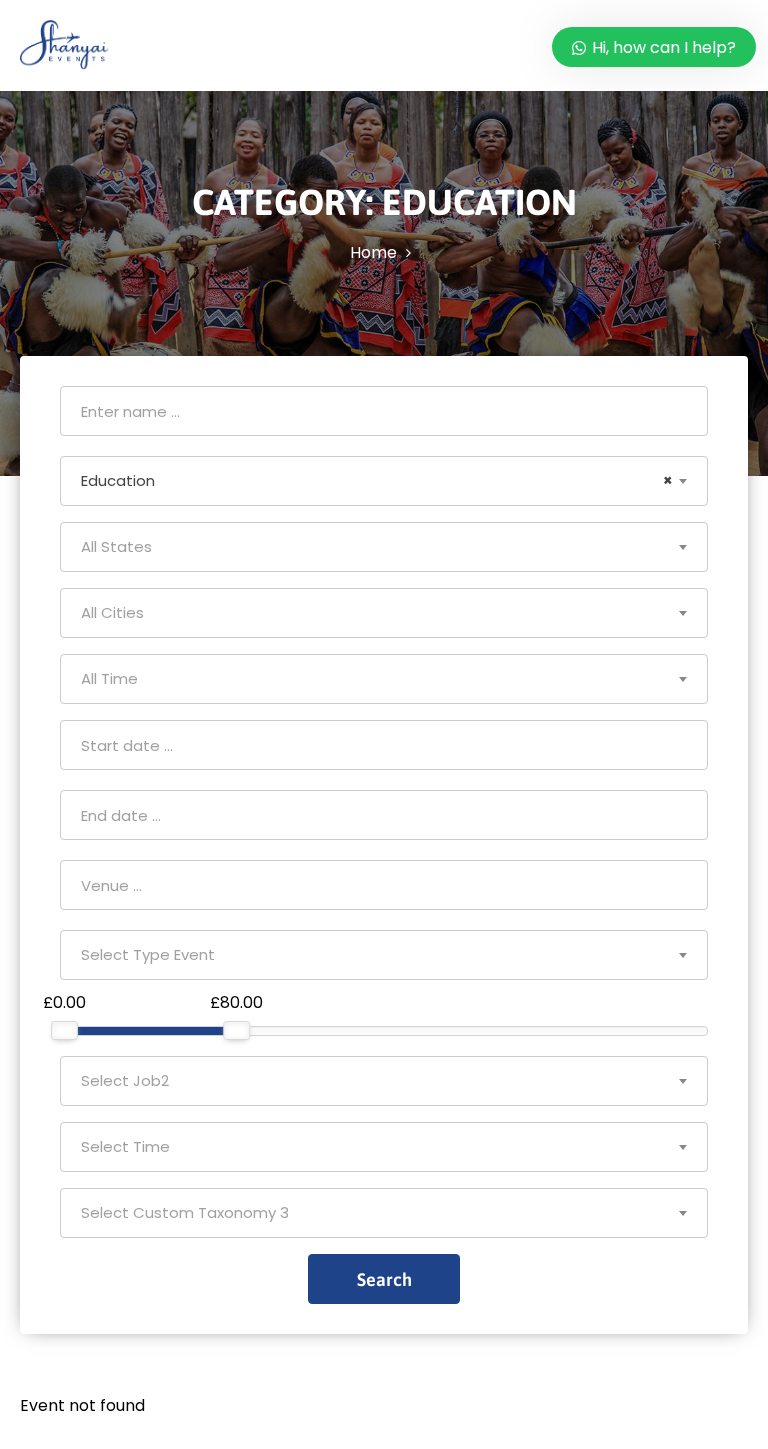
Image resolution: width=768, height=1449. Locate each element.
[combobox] (384, 481)
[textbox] (384, 547)
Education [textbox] (377, 480)
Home (373, 252)
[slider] (64, 1030)
